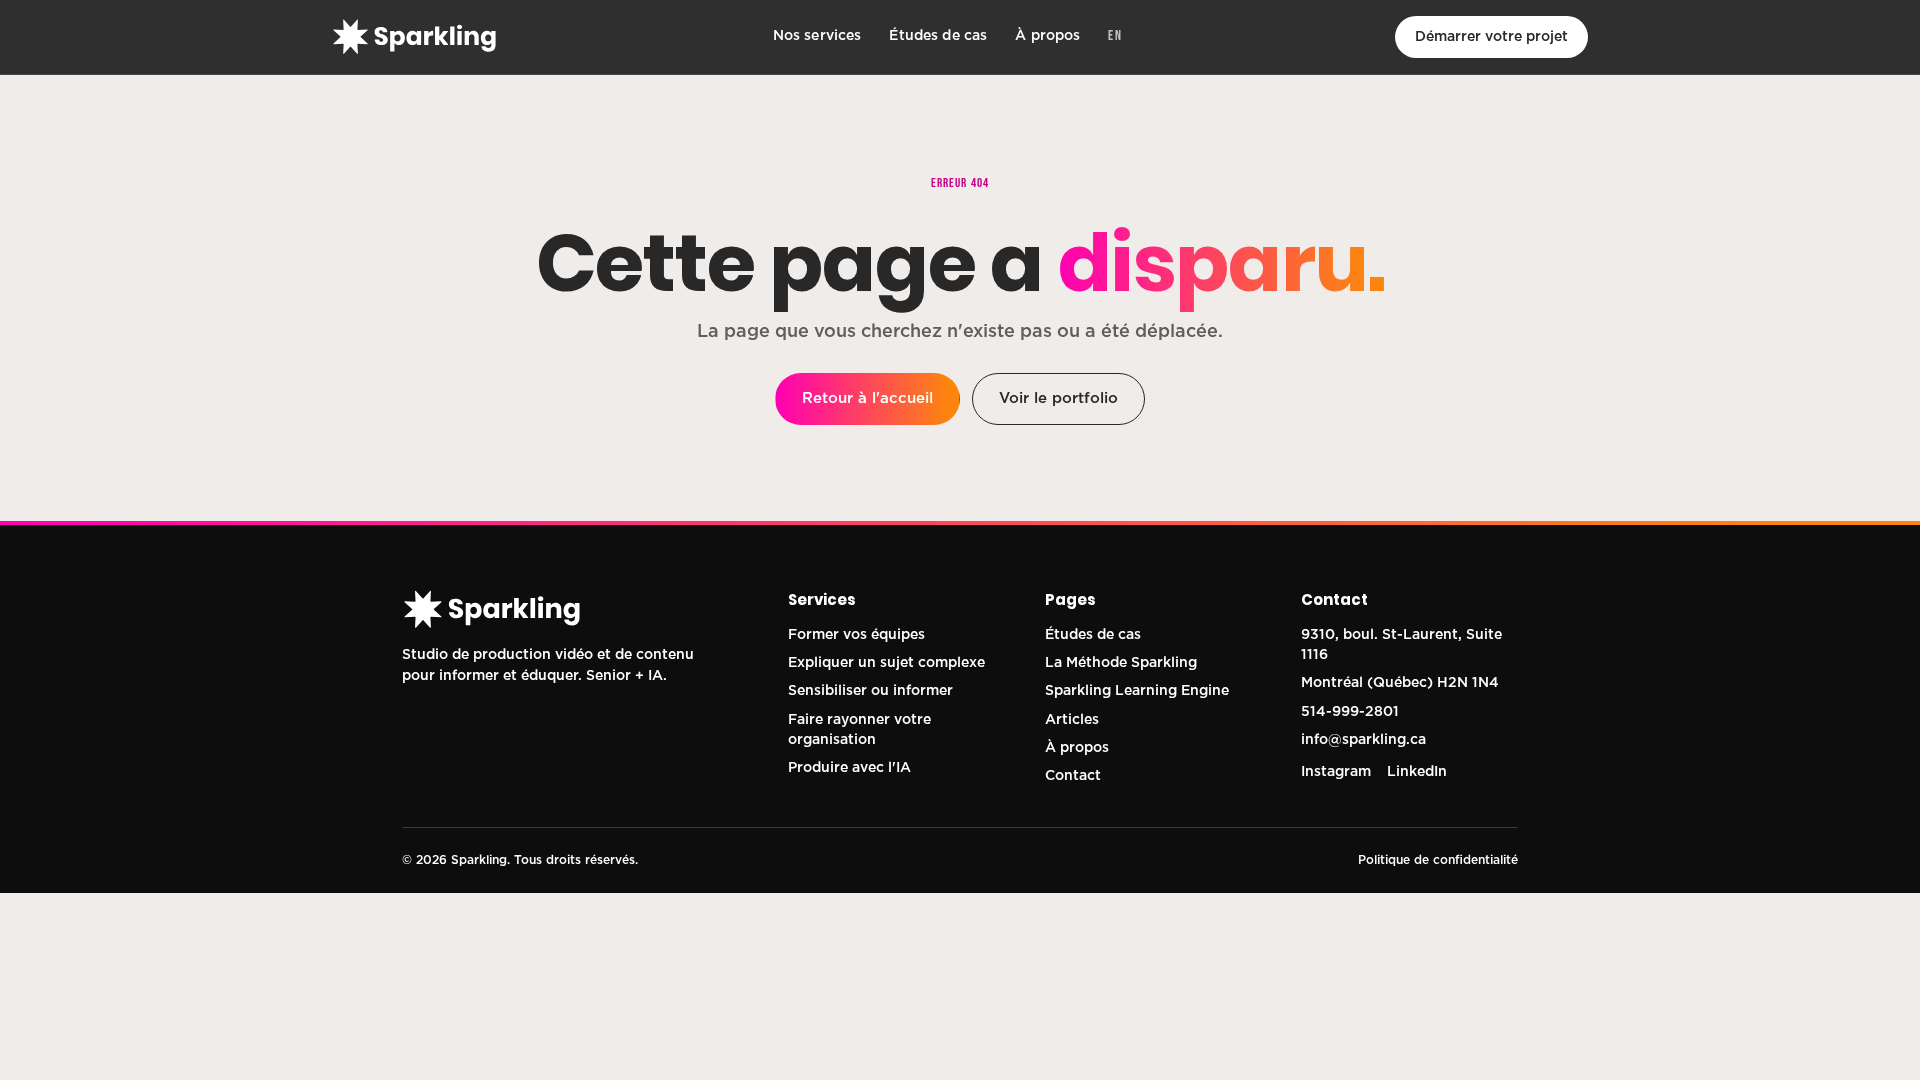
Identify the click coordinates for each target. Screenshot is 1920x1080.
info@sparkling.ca (1363, 740)
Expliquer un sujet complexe (886, 663)
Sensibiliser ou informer (870, 691)
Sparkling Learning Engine (1137, 691)
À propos (1047, 36)
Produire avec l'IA (849, 768)
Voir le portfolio (1058, 398)
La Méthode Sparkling (1121, 663)
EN (1115, 35)
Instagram (1336, 772)
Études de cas (938, 36)
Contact (1073, 776)
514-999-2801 (1350, 712)
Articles (1072, 720)
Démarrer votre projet (1491, 37)
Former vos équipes (856, 635)
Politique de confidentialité (1438, 860)
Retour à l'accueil (867, 398)
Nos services (817, 36)
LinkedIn (1417, 772)
